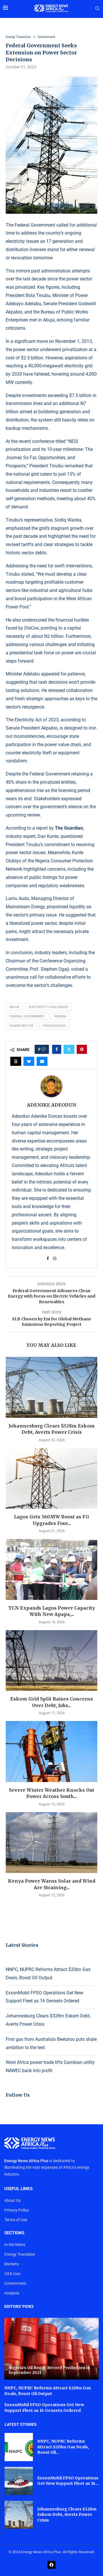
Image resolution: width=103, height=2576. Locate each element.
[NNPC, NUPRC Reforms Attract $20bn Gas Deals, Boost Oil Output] (19, 2447)
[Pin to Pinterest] (82, 1049)
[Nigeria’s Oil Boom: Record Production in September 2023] (51, 2349)
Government (15, 2283)
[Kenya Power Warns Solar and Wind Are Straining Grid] (51, 1843)
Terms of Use (16, 2220)
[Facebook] (51, 2565)
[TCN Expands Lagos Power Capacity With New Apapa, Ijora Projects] (51, 1569)
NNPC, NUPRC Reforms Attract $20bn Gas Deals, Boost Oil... (63, 2447)
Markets (12, 2264)
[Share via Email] (42, 1061)
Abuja (14, 1007)
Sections (14, 2233)
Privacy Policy (17, 2210)
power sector (21, 1026)
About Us (12, 2200)
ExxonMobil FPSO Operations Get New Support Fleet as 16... (68, 2481)
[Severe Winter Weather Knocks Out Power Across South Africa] (51, 1751)
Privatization (54, 1026)
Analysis (12, 2293)
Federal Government (27, 1016)
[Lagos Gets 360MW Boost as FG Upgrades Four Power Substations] (51, 1478)
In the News (15, 2245)
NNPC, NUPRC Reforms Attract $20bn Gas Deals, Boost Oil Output (48, 2391)
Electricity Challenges (49, 1007)
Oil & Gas (12, 2274)
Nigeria (60, 1016)
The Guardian (69, 828)
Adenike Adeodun (52, 1105)
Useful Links (18, 2189)
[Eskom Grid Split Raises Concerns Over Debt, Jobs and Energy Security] (51, 1660)
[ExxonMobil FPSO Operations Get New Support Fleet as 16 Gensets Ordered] (19, 2481)
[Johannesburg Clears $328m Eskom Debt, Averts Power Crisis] (51, 1387)
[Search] (97, 9)
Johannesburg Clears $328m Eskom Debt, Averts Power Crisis (67, 2515)
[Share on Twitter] (69, 1049)
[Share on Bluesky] (29, 1061)
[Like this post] (43, 1049)
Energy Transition (20, 2254)
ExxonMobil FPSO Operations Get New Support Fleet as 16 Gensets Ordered (44, 2408)
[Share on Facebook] (57, 1049)
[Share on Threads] (16, 1061)
